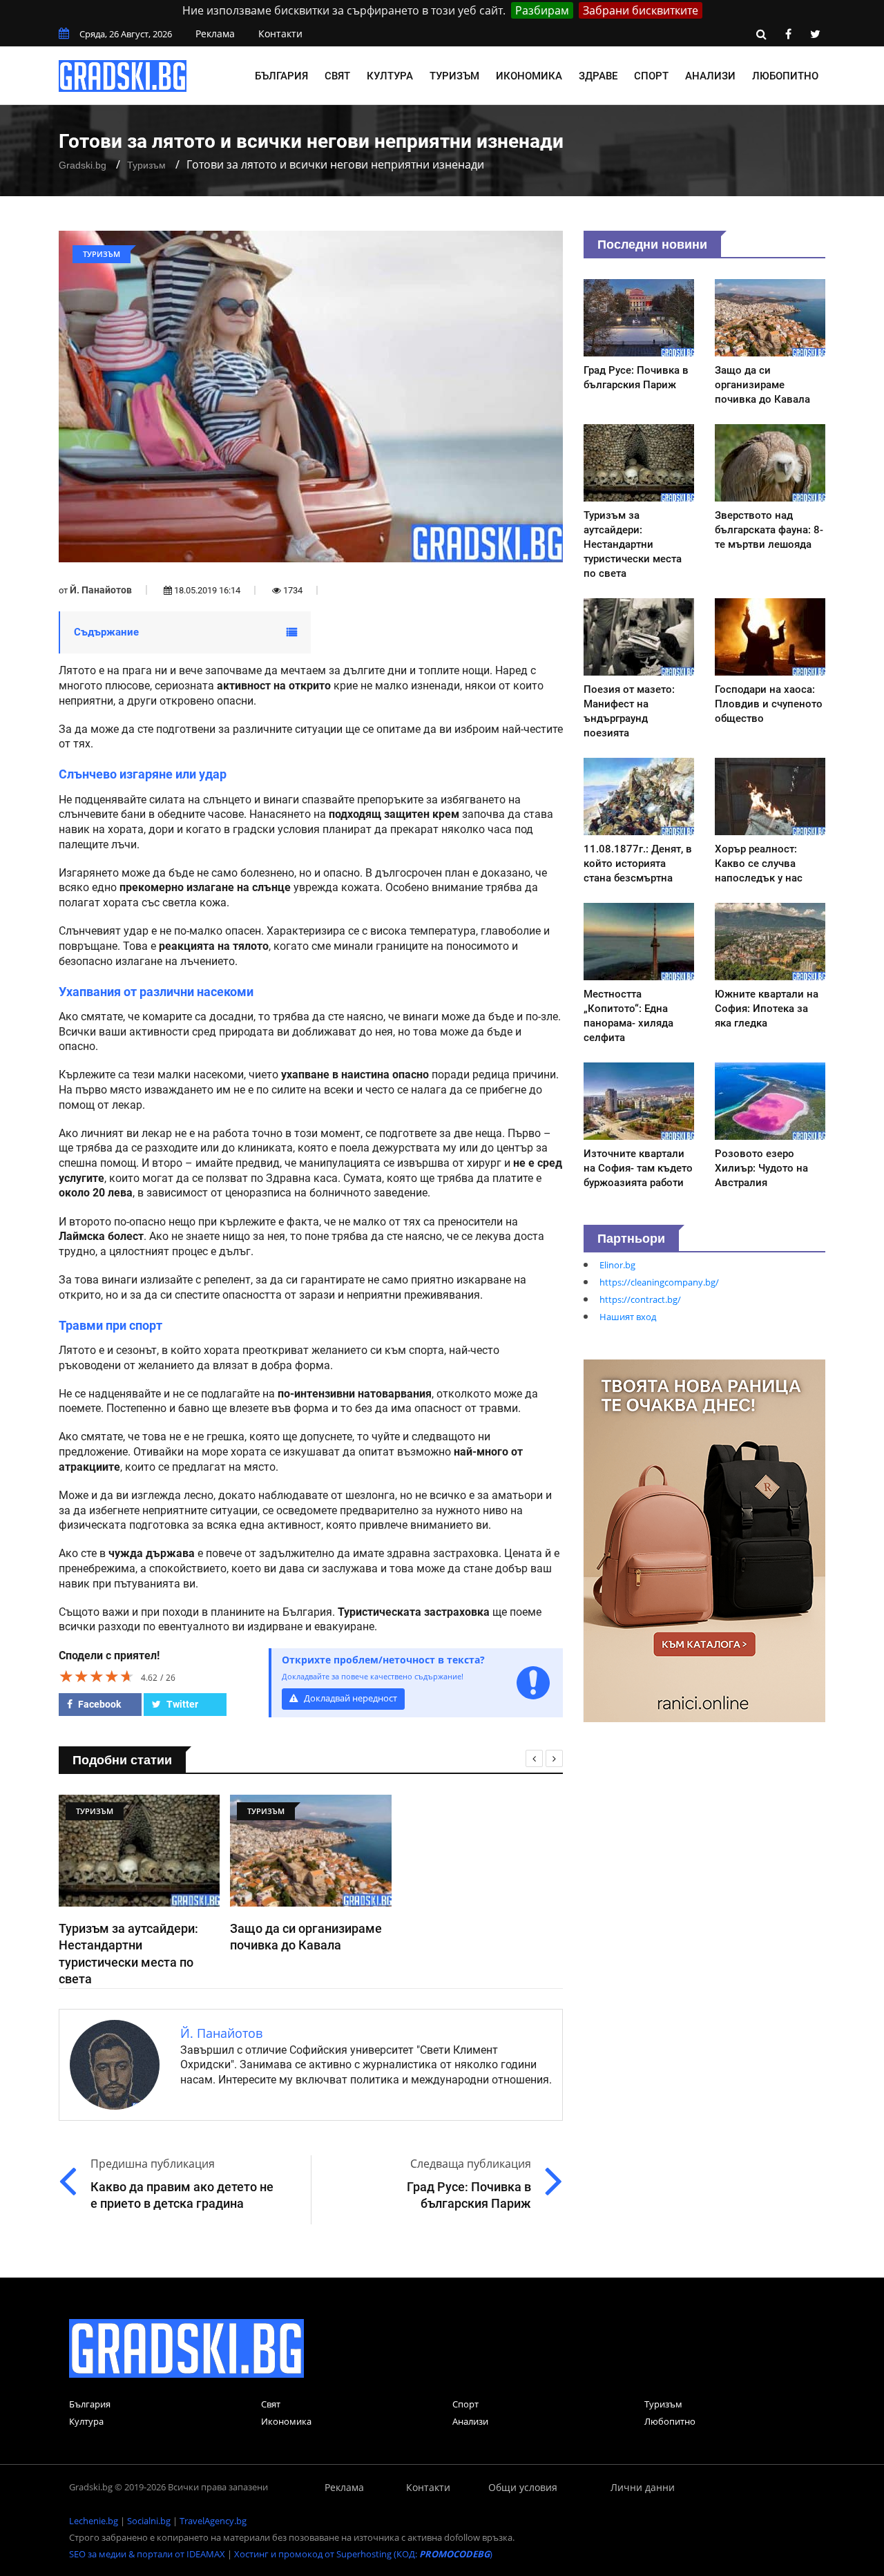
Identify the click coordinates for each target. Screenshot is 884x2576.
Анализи (710, 76)
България (281, 76)
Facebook (98, 1704)
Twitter (181, 1704)
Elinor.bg (617, 1265)
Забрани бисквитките (641, 10)
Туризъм (454, 76)
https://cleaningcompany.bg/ (659, 1282)
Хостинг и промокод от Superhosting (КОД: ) (363, 2554)
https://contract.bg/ (640, 1299)
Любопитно (785, 76)
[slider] (97, 1676)
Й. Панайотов (101, 590)
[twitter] (815, 34)
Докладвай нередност (349, 1698)
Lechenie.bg (94, 2521)
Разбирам (542, 10)
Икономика (529, 76)
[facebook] (788, 34)
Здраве (598, 76)
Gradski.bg (83, 165)
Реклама (215, 34)
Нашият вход (628, 1317)
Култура (390, 76)
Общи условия (523, 2487)
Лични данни (643, 2487)
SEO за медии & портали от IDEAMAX (147, 2554)
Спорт (651, 76)
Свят (337, 76)
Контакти (280, 34)
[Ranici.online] (704, 1540)
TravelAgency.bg (213, 2521)
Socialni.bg (149, 2521)
